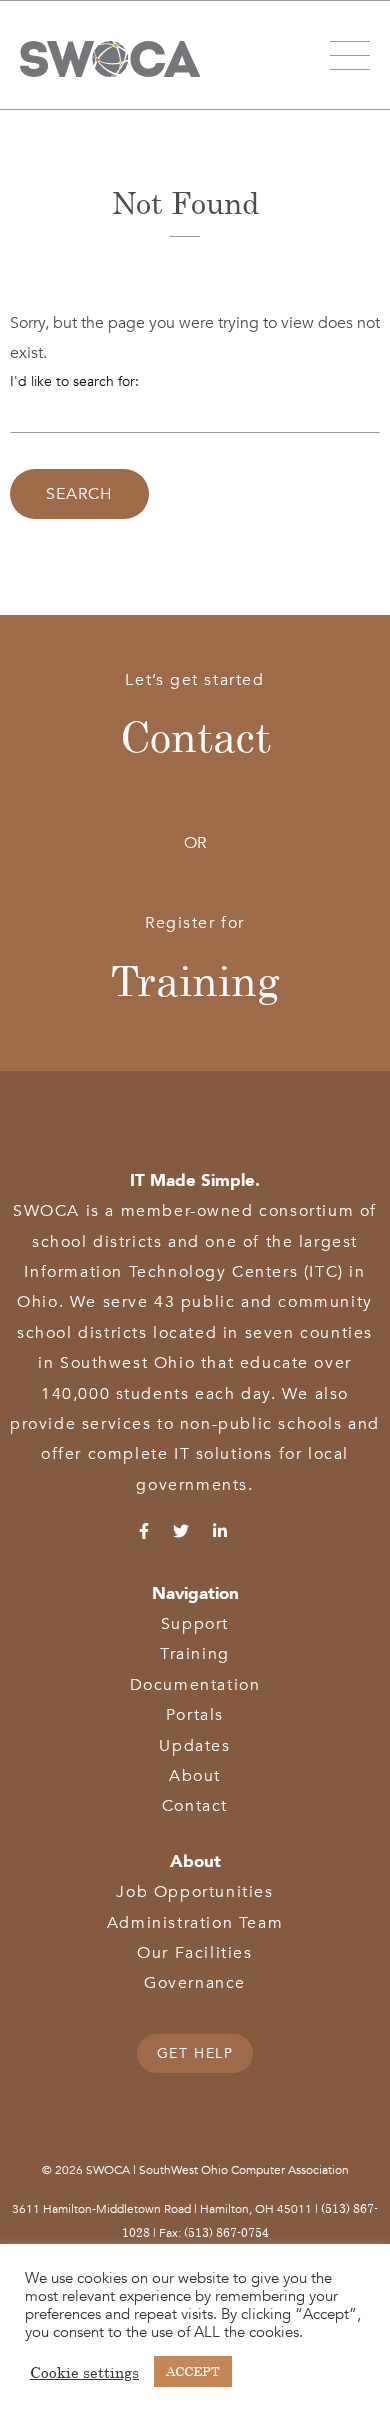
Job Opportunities (194, 1892)
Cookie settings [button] (84, 2372)
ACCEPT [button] (193, 2371)
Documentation (195, 1685)
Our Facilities (194, 1953)
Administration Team (195, 1923)
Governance (195, 1983)
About (195, 1776)
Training (195, 980)
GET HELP (195, 2053)
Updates (194, 1746)
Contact (195, 736)
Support (195, 1624)
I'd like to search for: (74, 381)
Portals (195, 1715)
